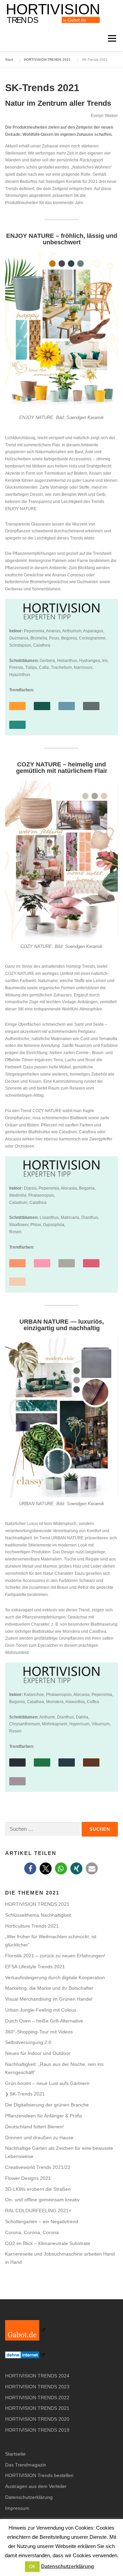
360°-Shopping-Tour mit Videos (39, 2032)
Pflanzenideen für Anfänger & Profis (44, 2116)
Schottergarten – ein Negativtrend (42, 2221)
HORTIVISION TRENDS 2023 (37, 2387)
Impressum (17, 2508)
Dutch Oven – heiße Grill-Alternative (44, 2021)
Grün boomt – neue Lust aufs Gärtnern (47, 2083)
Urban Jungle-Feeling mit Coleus (41, 2010)
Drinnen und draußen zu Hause (39, 2138)
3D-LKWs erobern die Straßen (38, 2189)
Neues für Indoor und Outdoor (38, 2053)
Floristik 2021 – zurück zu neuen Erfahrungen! (55, 1956)
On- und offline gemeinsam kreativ (42, 2200)
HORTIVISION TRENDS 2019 (37, 2430)
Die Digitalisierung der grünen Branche (47, 2105)
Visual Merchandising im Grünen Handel (49, 1999)
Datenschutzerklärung (29, 2497)
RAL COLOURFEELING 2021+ (38, 2211)
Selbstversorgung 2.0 (28, 2042)
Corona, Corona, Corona (32, 2232)
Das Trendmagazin (26, 2465)
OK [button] (32, 2567)
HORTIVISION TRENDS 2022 (37, 2398)
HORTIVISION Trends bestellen (39, 2475)
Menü (111, 38)
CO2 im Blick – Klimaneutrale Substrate (48, 2243)
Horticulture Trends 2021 (32, 1926)
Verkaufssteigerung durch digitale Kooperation (55, 1977)
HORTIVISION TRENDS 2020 (37, 2419)
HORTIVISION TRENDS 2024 (37, 2376)
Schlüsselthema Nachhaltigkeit (38, 1915)
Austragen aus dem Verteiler (36, 2486)
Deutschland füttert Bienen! (35, 2127)
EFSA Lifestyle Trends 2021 (35, 1967)
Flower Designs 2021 (28, 2178)
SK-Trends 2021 (27, 2094)
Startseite (15, 2454)
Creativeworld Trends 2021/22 (38, 2167)
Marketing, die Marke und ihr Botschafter (49, 1988)
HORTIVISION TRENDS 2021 (37, 1904)
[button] (30, 1868)
